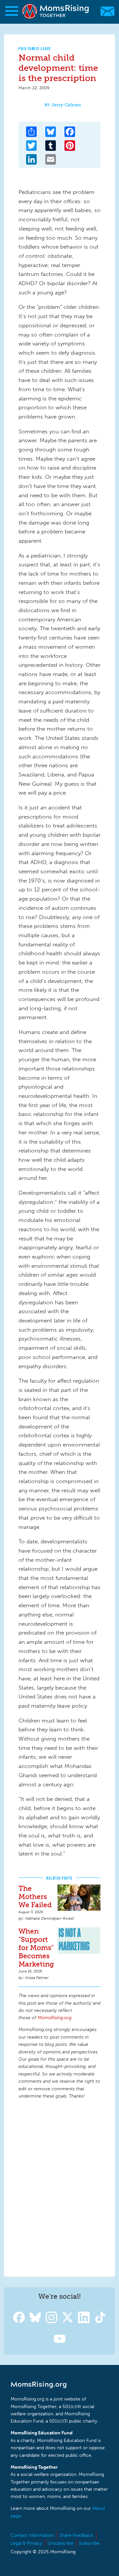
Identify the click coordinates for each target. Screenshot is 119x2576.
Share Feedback (76, 2535)
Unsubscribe (60, 2543)
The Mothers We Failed (35, 1897)
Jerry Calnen (66, 105)
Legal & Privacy (26, 2543)
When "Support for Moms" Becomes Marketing (36, 1948)
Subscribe (89, 2543)
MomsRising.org (56, 11)
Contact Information (32, 2535)
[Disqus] (59, 2187)
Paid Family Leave (35, 49)
